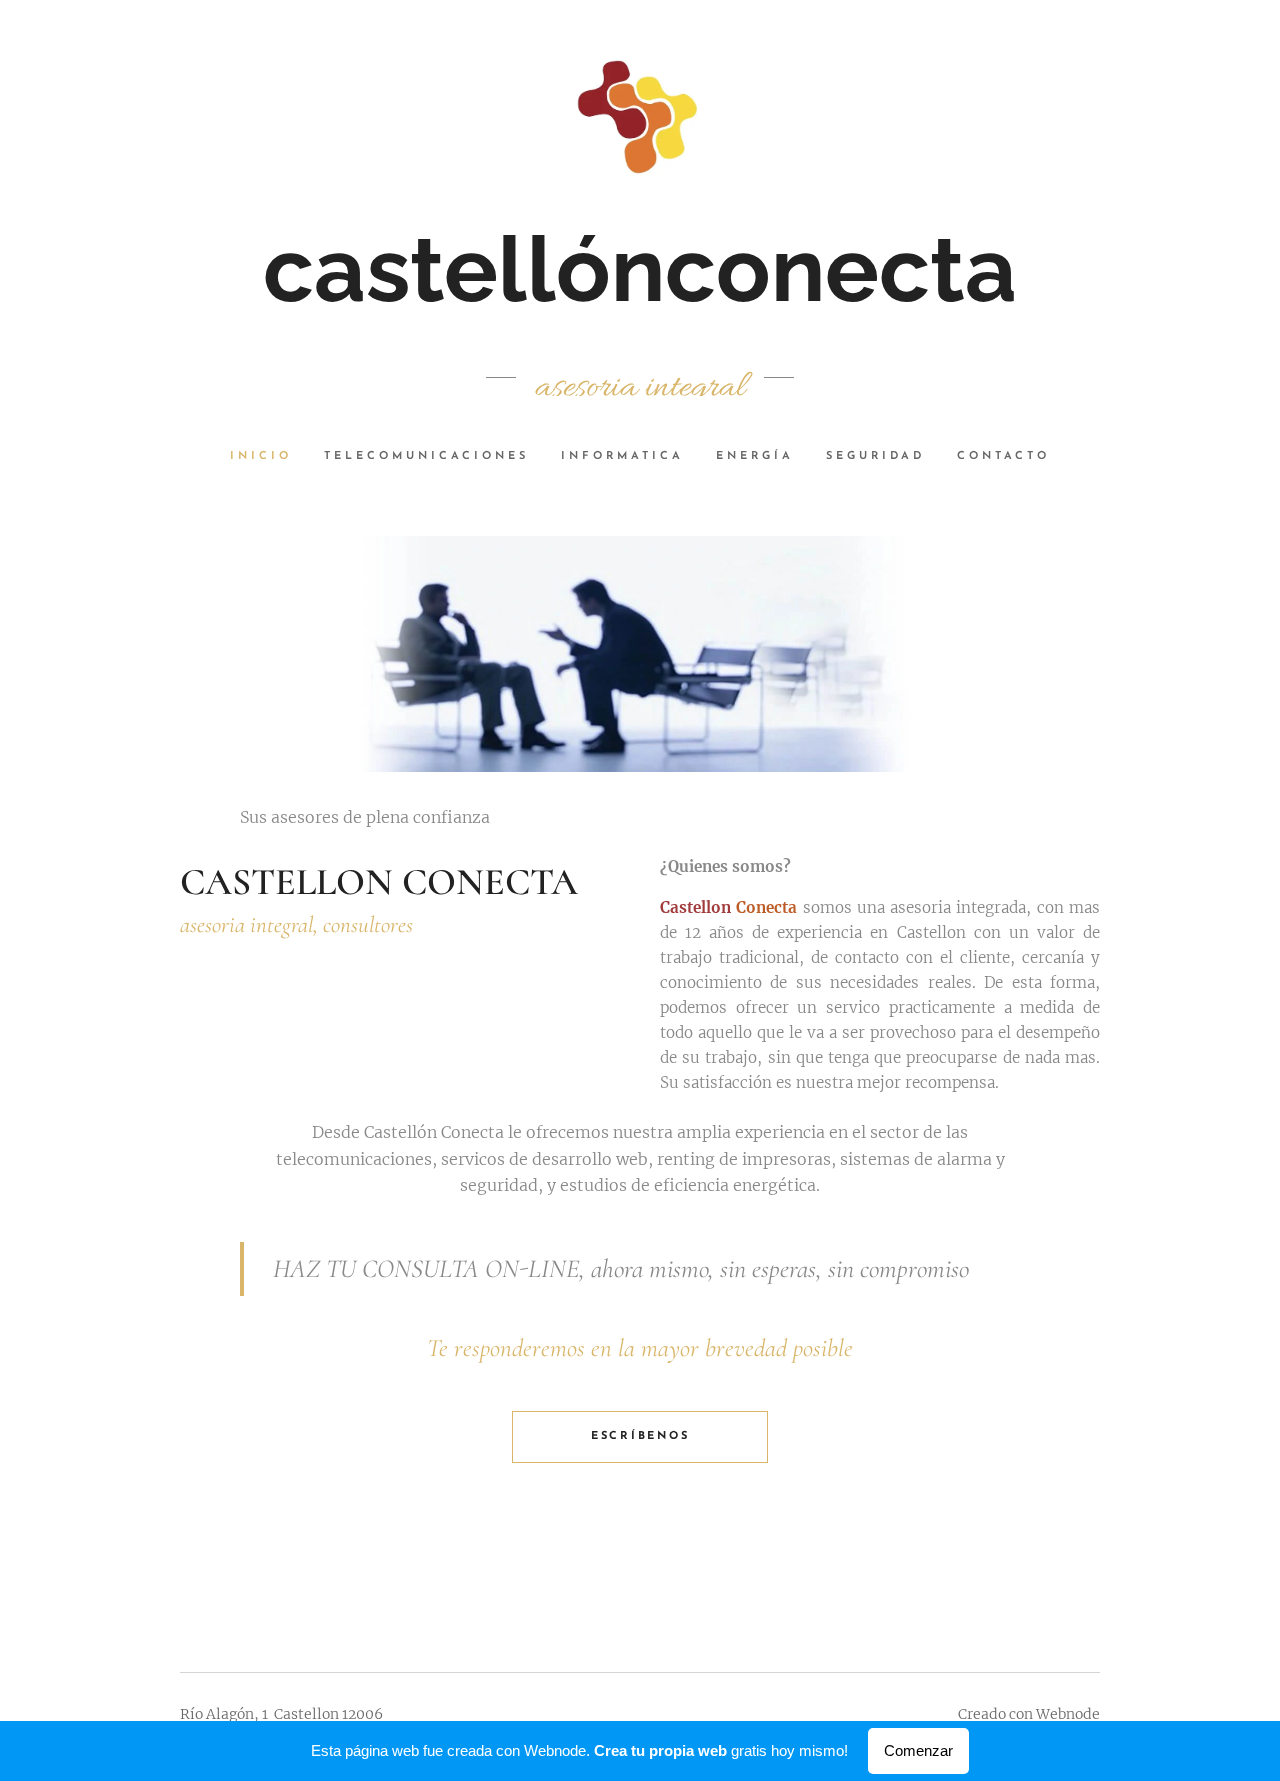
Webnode (1068, 1714)
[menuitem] (269, 457)
